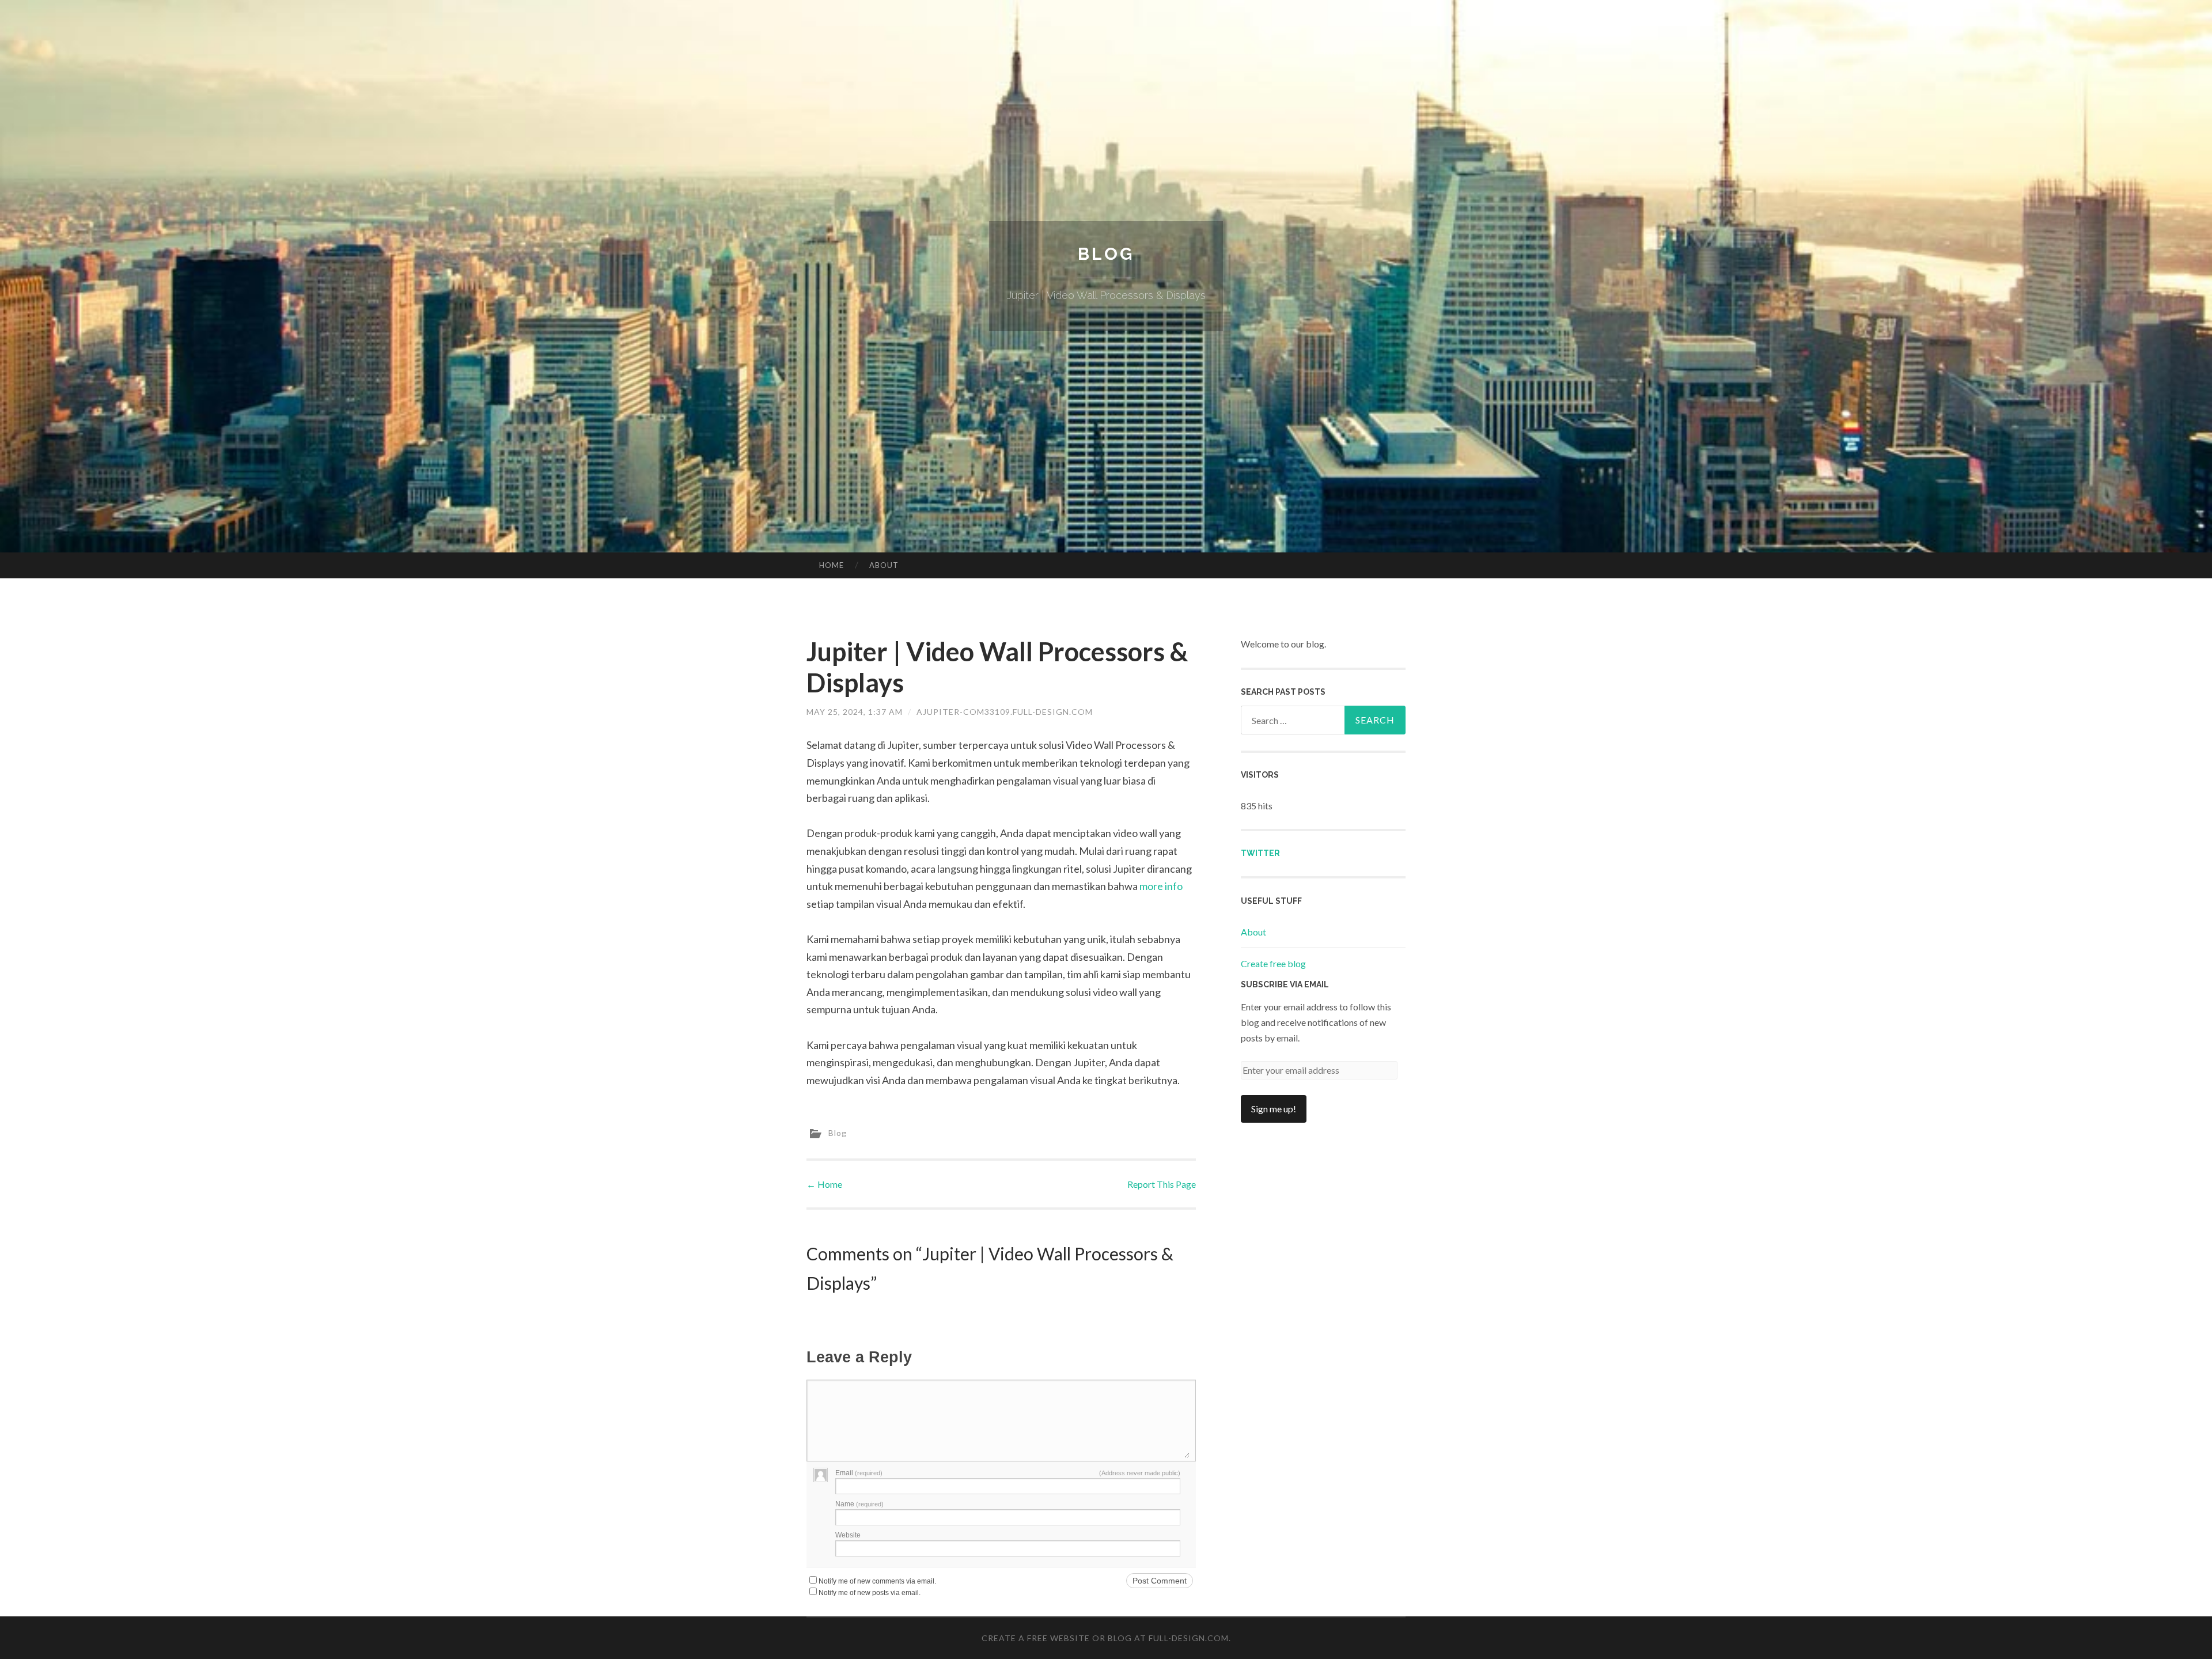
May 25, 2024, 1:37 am (855, 712)
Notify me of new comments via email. (877, 1581)
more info (1161, 886)
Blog (1106, 254)
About (884, 565)
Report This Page (1162, 1184)
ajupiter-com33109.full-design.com (1005, 712)
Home (832, 565)
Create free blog (1273, 963)
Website (848, 1535)
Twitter (1260, 853)
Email (859, 1473)
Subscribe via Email (1285, 984)
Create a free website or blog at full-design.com (1105, 1638)
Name (859, 1504)
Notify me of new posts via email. (870, 1593)
